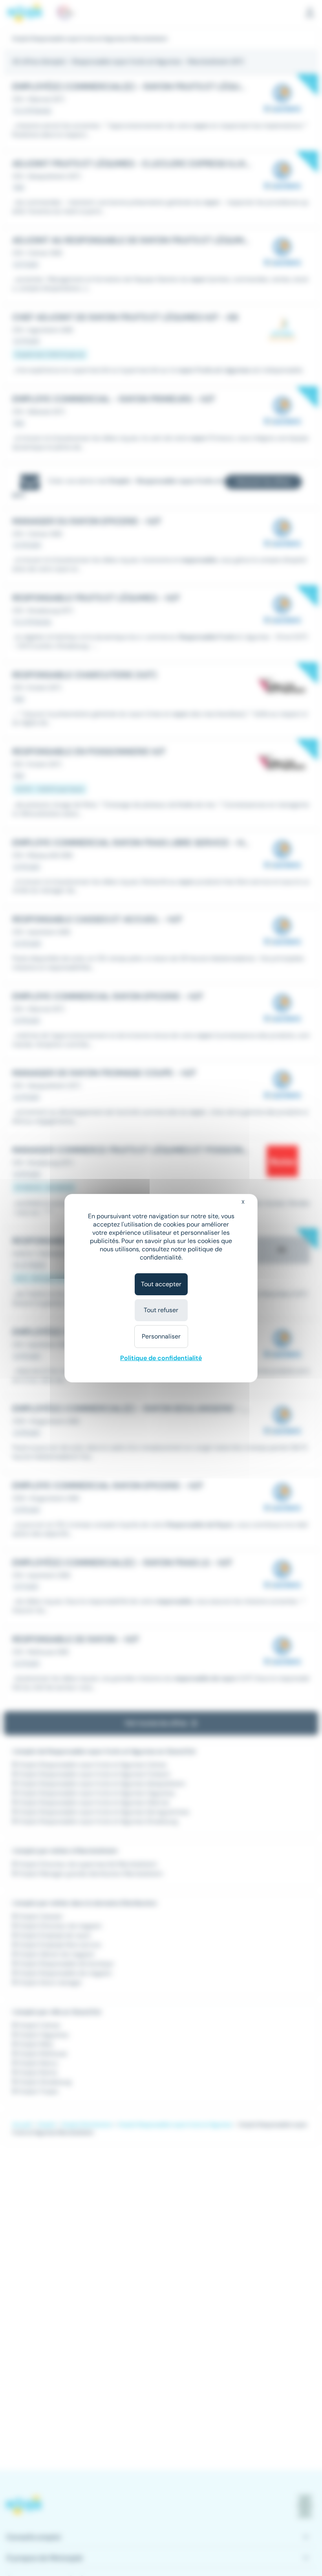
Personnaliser (161, 1336)
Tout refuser (161, 1310)
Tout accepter (161, 1284)
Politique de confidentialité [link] (161, 1358)
